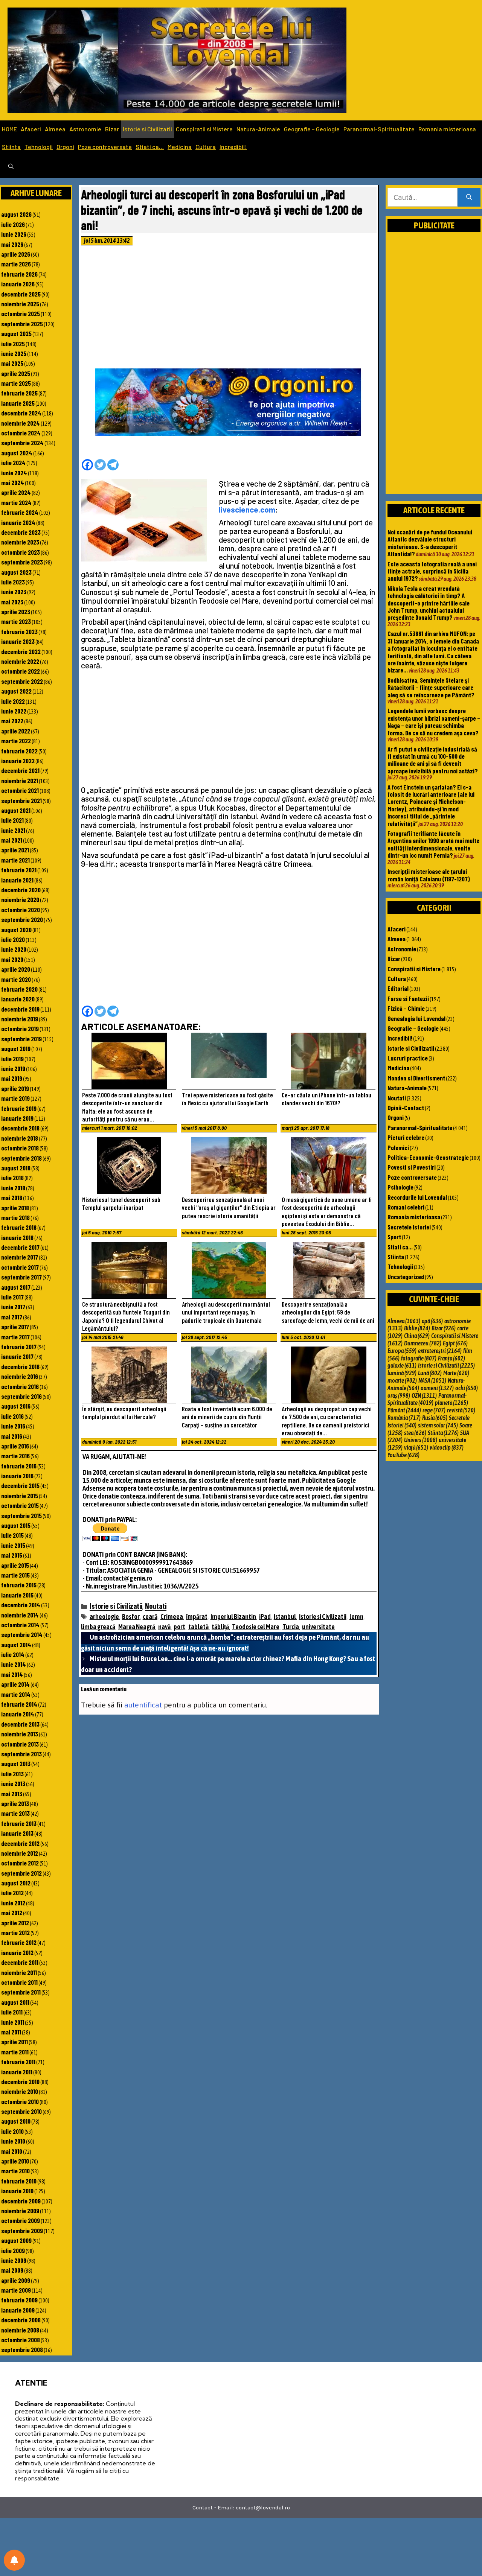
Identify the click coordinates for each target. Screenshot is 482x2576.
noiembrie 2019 (20, 1019)
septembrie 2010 (21, 2111)
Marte (456, 1373)
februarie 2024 (20, 512)
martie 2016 (15, 1456)
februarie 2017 (19, 1347)
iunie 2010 (13, 2141)
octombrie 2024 (21, 433)
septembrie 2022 (22, 681)
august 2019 (16, 1048)
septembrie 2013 (21, 1754)
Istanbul (285, 1617)
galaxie (402, 1365)
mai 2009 (12, 2270)
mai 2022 (12, 721)
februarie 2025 (19, 393)
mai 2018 (12, 1197)
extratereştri (440, 1351)
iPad (265, 1617)
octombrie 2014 (20, 1625)
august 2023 (16, 572)
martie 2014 (16, 1694)
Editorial (398, 988)
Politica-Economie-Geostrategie (428, 1157)
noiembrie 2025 (20, 304)
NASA (432, 1380)
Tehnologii (39, 147)
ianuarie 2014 (18, 1714)
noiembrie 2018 (20, 1138)
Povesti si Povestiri (412, 1167)
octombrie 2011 (19, 1982)
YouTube (403, 1455)
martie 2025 (16, 383)
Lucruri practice (408, 1058)
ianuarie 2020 (18, 999)
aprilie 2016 (15, 1446)
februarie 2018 (19, 1227)
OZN (424, 1395)
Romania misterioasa (447, 129)
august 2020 (16, 930)
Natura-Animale (258, 129)
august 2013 (16, 1763)
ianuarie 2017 (17, 1356)
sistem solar (438, 1425)
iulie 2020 (13, 939)
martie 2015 (15, 1575)
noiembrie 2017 (20, 1257)
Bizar (112, 129)
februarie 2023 (19, 631)
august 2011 (15, 2002)
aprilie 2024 (16, 492)
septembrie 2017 (21, 1277)
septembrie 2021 (21, 800)
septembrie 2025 (22, 324)
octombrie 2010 (20, 2101)
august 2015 (16, 1525)
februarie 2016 (19, 1466)
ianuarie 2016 (17, 1476)
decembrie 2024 (21, 413)
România (404, 1418)
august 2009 (16, 2240)
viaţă (416, 1447)
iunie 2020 (14, 949)
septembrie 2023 (22, 562)
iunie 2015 (13, 1545)
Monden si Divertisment (416, 1078)
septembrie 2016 (21, 1396)
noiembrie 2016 (20, 1376)
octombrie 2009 (21, 2220)
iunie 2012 (13, 1903)
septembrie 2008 (22, 2349)
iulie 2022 (13, 701)
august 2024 (17, 453)
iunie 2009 (14, 2260)
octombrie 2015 (20, 1505)
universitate (318, 1627)
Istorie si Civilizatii (147, 129)
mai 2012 (12, 1913)
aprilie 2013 (15, 1803)
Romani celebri (406, 1207)
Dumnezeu (423, 1343)
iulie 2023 (13, 582)
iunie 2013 (13, 1783)
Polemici (398, 1147)
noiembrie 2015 (20, 1496)
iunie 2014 (14, 1664)
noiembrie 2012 (20, 1853)
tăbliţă (220, 1627)
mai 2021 (12, 840)
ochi (467, 1388)
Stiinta (11, 147)
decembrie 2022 (21, 651)
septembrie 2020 (22, 919)
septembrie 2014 (22, 1634)
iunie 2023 (14, 592)
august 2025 (16, 333)
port (179, 1627)
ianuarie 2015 (17, 1595)
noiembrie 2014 (20, 1615)
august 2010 (16, 2121)
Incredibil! (233, 147)
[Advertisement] (229, 309)
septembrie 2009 (22, 2231)
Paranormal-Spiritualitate (379, 129)
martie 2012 (15, 1932)
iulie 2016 (12, 1416)
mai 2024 (13, 482)
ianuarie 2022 (18, 761)
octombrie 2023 (21, 552)
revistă (461, 1410)
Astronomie (85, 129)
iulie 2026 (13, 224)
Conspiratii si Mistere (204, 129)
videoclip (447, 1447)
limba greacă (98, 1627)
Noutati (156, 1606)
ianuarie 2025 (18, 403)
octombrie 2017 (20, 1267)
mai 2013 (12, 1794)
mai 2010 (12, 2151)
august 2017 (16, 1287)
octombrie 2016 (20, 1386)
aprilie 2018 (15, 1208)
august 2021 (16, 810)
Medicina (180, 147)
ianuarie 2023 (18, 641)
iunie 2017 (13, 1307)
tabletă (198, 1627)
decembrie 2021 (20, 770)
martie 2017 (15, 1337)
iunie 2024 (14, 473)
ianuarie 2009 (18, 2310)
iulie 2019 (12, 1059)
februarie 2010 (19, 2181)
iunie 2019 (13, 1068)
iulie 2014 (13, 1654)
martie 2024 (16, 502)
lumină (402, 1373)
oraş (399, 1395)
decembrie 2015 (20, 1485)
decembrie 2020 (21, 890)
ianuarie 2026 (18, 284)
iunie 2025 (14, 353)
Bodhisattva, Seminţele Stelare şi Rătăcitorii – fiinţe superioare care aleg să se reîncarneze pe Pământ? (431, 687)
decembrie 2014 (21, 1605)
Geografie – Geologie (312, 129)
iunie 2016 (13, 1426)
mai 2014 (12, 1674)
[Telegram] (113, 465)
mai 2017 (12, 1317)
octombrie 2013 (20, 1744)
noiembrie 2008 (20, 2330)
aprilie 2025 (16, 373)
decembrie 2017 (20, 1247)
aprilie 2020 (16, 969)
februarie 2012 (19, 1942)
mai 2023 (12, 602)
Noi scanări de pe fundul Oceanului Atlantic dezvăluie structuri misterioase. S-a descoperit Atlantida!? (430, 543)
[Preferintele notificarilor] (14, 2560)
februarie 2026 (19, 274)
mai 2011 (11, 2032)
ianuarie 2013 (17, 1833)
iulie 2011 (12, 2012)
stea (415, 1433)
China (417, 1336)
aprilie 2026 (16, 254)
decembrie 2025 (21, 294)
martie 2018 (15, 1217)
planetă (451, 1403)
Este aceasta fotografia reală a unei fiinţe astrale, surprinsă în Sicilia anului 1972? (432, 571)
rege (434, 1410)
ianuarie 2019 (17, 1118)
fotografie (419, 1358)
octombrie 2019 (20, 1029)
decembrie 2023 (21, 532)
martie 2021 (15, 860)
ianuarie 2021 (17, 880)
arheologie (104, 1617)
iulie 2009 (13, 2250)
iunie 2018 (13, 1188)
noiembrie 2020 (20, 899)
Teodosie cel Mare (256, 1627)
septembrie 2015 (21, 1515)
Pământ (404, 1410)
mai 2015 (12, 1555)
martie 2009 (16, 2290)
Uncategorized (406, 1277)
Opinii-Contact (406, 1108)
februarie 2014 (19, 1704)
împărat (197, 1617)
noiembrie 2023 (20, 542)
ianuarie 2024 (18, 522)
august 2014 (16, 1645)
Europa (402, 1351)
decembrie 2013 (20, 1724)
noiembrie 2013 (20, 1734)
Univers (421, 1440)
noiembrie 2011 (19, 1972)
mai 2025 (12, 363)
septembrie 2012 (21, 1873)
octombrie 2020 (21, 910)
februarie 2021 (19, 870)
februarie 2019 (19, 1108)
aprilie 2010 (15, 2161)
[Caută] (469, 197)
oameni (437, 1388)
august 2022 (16, 691)
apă (432, 1321)
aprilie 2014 (15, 1684)
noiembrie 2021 (20, 781)
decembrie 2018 (20, 1128)
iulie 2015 (12, 1535)
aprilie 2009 (16, 2280)
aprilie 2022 (16, 731)
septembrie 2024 (22, 443)
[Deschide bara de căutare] (11, 167)
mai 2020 (12, 959)
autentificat (143, 1705)
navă (164, 1627)
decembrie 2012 (20, 1843)
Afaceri (31, 129)
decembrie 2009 (21, 2201)
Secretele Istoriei (409, 1227)
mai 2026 (12, 244)
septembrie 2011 (21, 1992)
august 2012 (16, 1883)
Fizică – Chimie (406, 1008)
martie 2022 (16, 741)
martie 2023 (16, 621)
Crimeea (172, 1617)
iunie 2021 (13, 830)
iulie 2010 (12, 2131)
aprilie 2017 (15, 1327)
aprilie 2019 (15, 1088)
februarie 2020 (19, 989)
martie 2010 (15, 2171)
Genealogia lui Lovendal (416, 1018)
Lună (430, 1373)
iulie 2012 (12, 1893)
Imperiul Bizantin (233, 1617)
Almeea (55, 129)
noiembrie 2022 (20, 661)
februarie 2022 (19, 751)
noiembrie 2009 (20, 2211)
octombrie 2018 (20, 1148)
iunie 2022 (14, 711)
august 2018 (16, 1168)
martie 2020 (16, 979)
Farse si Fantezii (408, 998)
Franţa (451, 1358)
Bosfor (131, 1617)
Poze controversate (105, 147)
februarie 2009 (19, 2300)
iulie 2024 (13, 463)
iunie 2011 (13, 2022)
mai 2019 (12, 1078)
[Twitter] (100, 465)
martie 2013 (15, 1813)
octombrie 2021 (20, 790)
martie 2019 (15, 1098)
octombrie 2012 (20, 1863)
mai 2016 (12, 1436)
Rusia (435, 1418)
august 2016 (16, 1406)
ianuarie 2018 (17, 1237)
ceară (150, 1617)
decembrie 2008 (21, 2320)
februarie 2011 (18, 2062)
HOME (9, 129)
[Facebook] (87, 465)
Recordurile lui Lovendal (417, 1197)
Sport (394, 1237)
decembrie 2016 (20, 1366)
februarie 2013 (19, 1823)
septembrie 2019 (21, 1039)
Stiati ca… (150, 147)
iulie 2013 (12, 1774)
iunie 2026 (14, 234)
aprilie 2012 (15, 1923)
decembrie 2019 (20, 1009)
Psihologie (400, 1187)
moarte (402, 1380)
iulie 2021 (12, 820)
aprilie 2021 (15, 850)
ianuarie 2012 (17, 1952)
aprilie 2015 (15, 1565)
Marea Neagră (137, 1627)
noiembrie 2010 (20, 2091)
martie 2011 (15, 2052)
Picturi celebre (406, 1137)
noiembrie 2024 (21, 423)
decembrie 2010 (20, 2081)
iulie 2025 (13, 344)
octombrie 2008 (21, 2340)
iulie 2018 (12, 1178)
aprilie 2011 (14, 2042)
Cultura (206, 147)
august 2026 (16, 214)
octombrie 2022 (21, 671)
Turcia (291, 1627)
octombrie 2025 (21, 313)
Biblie (417, 1328)
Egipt (455, 1343)
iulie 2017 (12, 1297)
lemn (356, 1617)
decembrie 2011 (20, 1962)
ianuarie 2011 (17, 2072)
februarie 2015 (19, 1585)
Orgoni (65, 147)
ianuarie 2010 (17, 2191)
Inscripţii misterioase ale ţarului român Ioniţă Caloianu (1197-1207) (429, 875)
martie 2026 (16, 264)
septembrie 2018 (21, 1158)
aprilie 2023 (16, 612)
